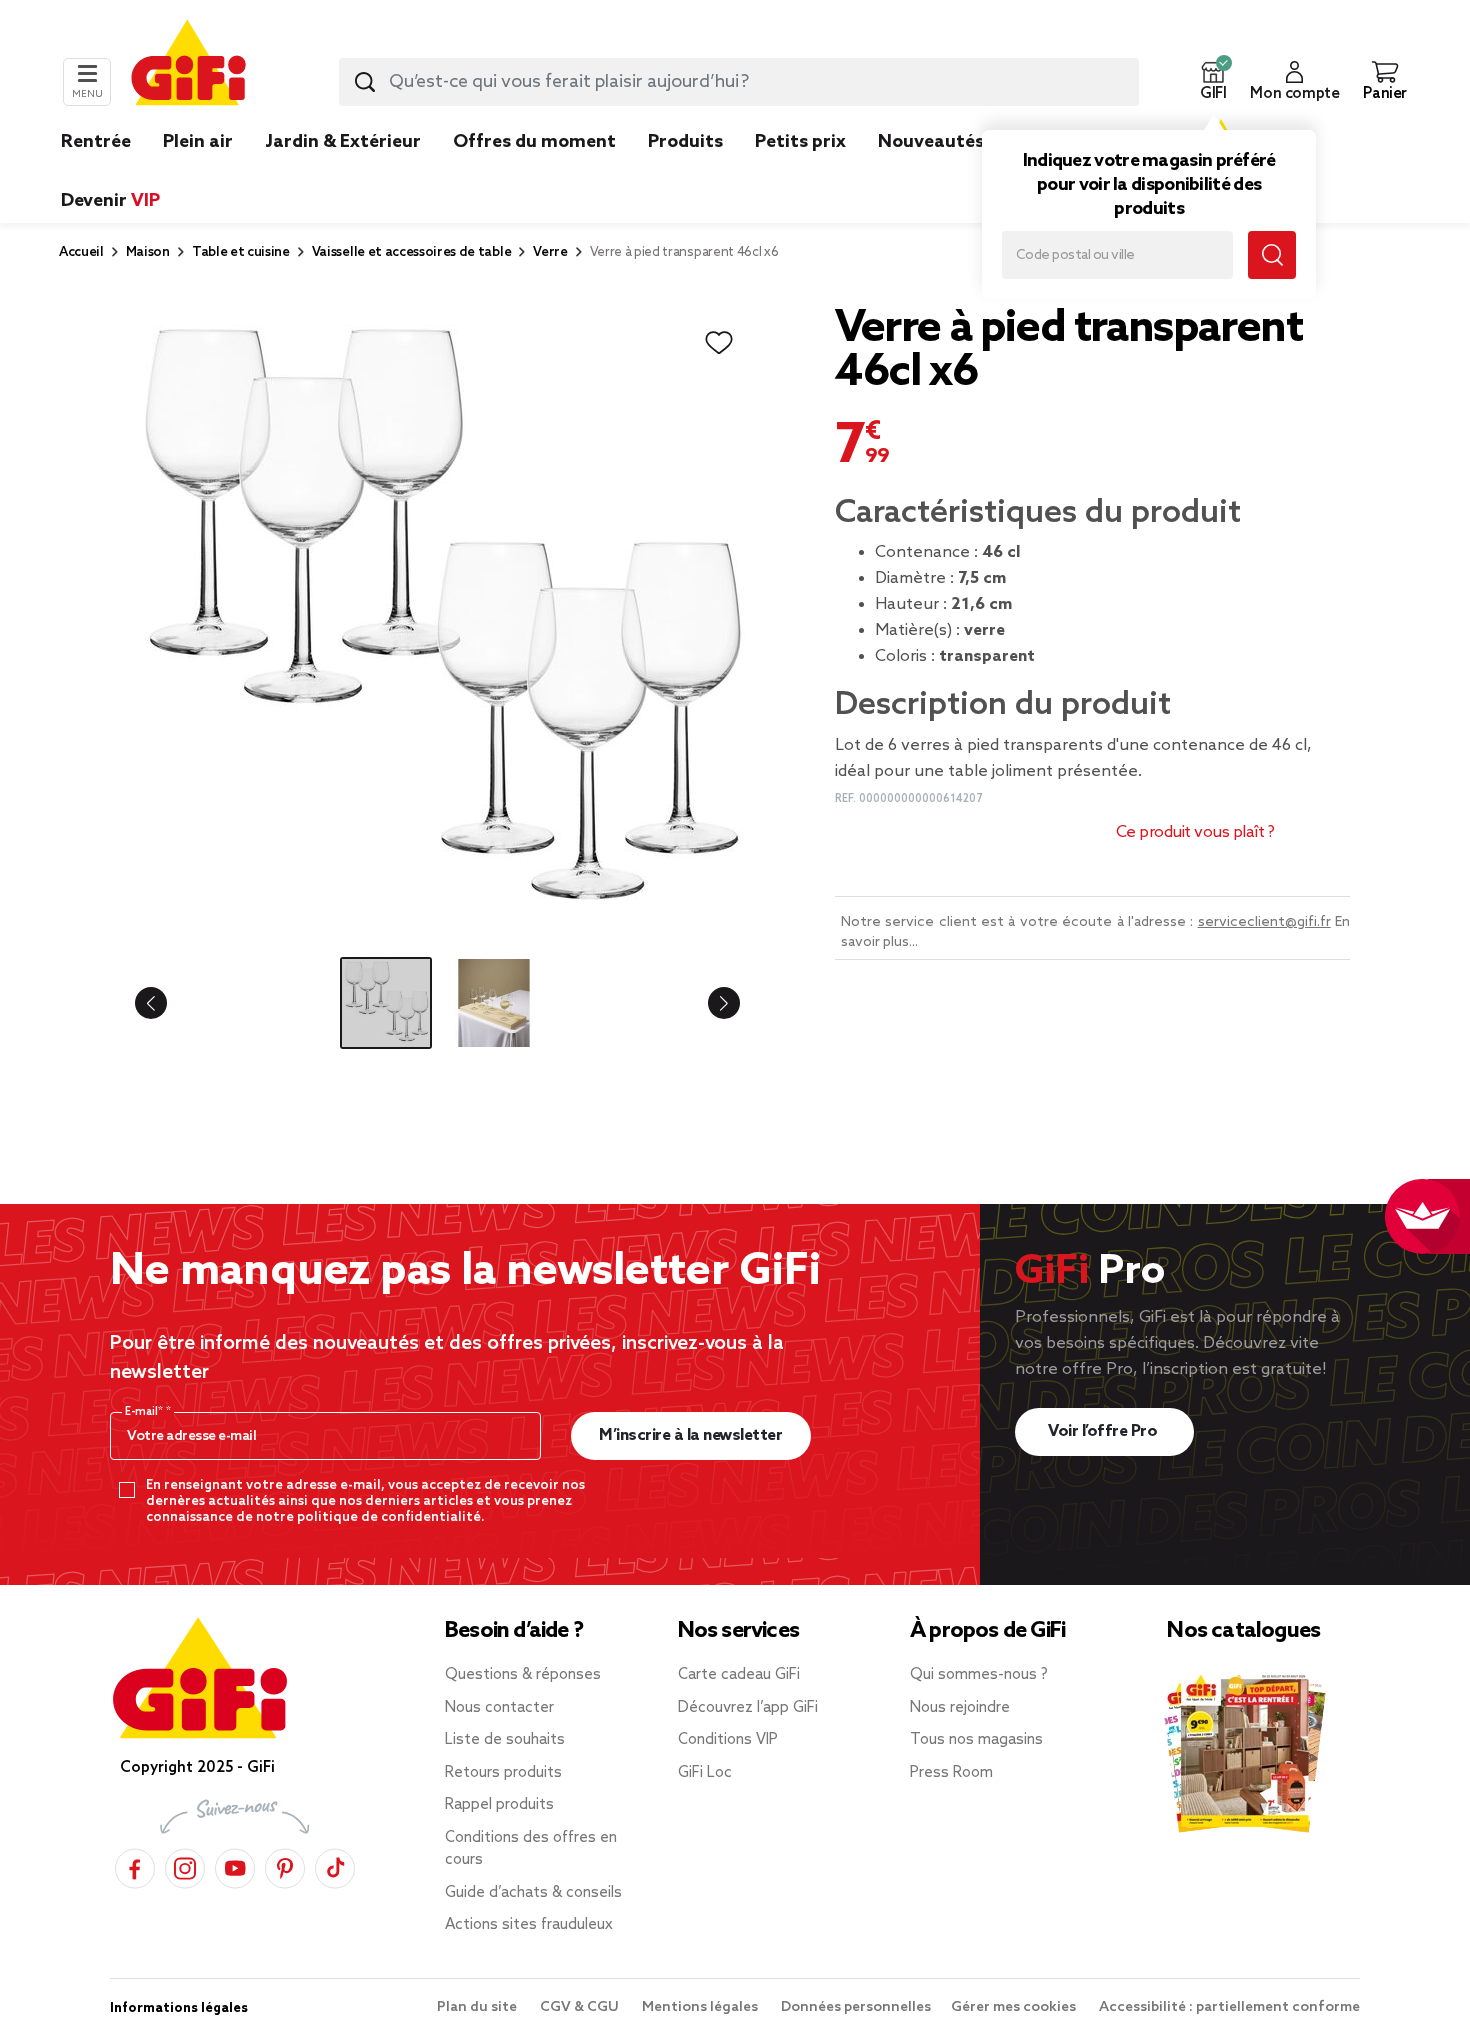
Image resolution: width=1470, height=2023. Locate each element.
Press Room (951, 1773)
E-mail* (145, 1412)
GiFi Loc (705, 1773)
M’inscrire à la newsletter (690, 1435)
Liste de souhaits (505, 1740)
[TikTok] (335, 1865)
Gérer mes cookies (1015, 2007)
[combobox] (739, 82)
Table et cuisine (241, 252)
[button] (1213, 82)
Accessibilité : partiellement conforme (1229, 2007)
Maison (148, 252)
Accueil (81, 252)
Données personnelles (856, 2007)
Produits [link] (685, 142)
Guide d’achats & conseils (533, 1893)
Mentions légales (701, 2007)
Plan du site (478, 2007)
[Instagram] (185, 1865)
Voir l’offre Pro (1104, 1431)
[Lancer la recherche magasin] (1272, 255)
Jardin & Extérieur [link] (343, 142)
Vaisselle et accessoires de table (411, 252)
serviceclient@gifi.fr (1264, 922)
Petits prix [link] (800, 142)
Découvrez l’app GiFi (748, 1708)
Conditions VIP (728, 1740)
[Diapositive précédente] (167, 1003)
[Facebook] (135, 1865)
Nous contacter (499, 1708)
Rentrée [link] (96, 142)
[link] (685, 172)
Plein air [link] (198, 142)
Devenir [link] (110, 201)
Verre (550, 252)
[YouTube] (235, 1865)
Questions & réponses (523, 1675)
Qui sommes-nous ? (979, 1675)
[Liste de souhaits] (719, 343)
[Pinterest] (285, 1865)
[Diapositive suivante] (708, 1003)
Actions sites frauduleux (529, 1925)
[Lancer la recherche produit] (365, 82)
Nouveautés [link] (931, 142)
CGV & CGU (581, 2007)
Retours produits (503, 1773)
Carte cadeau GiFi (739, 1675)
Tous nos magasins (976, 1740)
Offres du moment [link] (534, 142)
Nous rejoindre (960, 1708)
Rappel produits (499, 1805)
